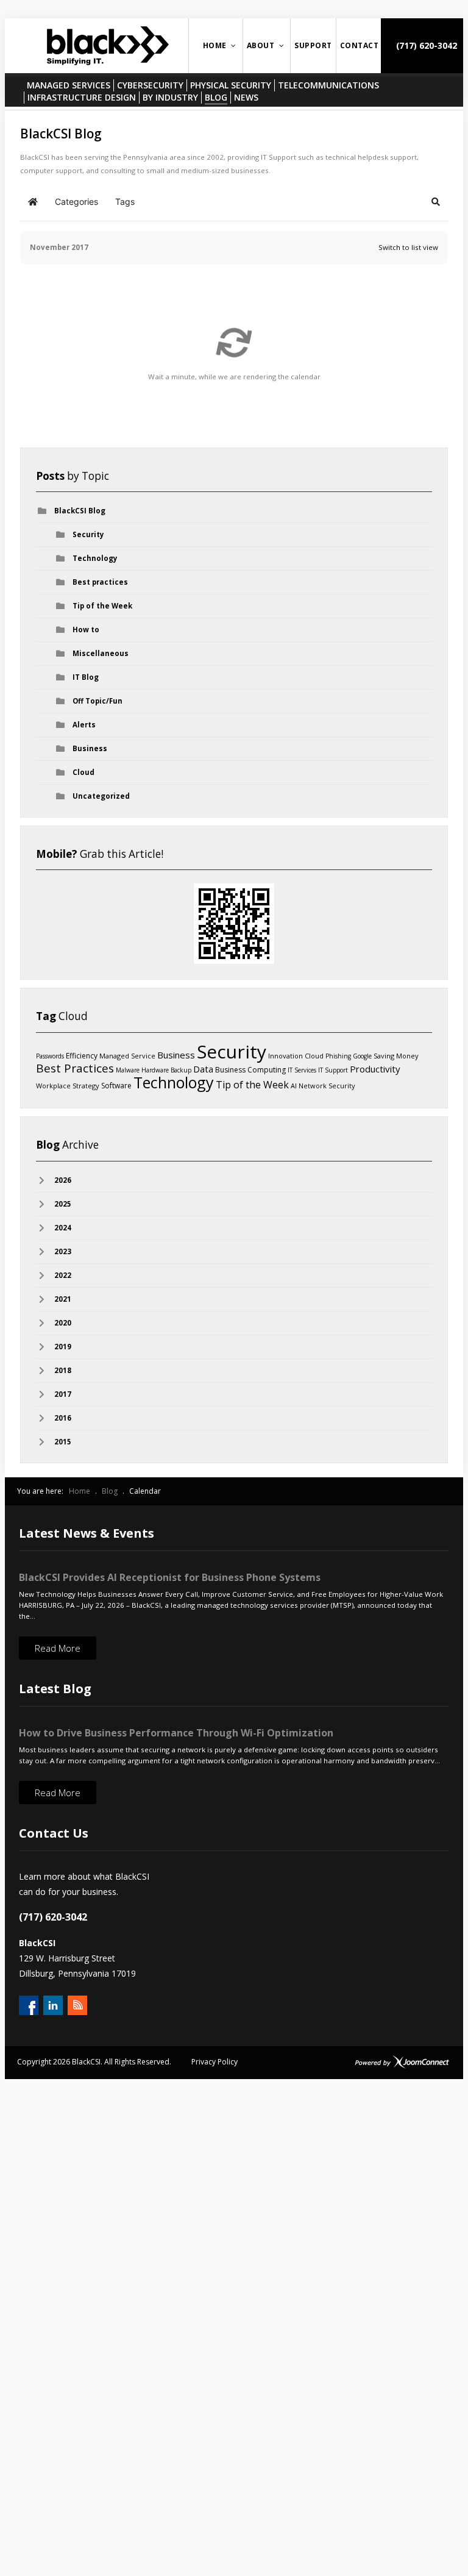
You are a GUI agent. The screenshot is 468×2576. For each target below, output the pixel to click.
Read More (58, 1648)
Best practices (100, 582)
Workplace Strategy (68, 1086)
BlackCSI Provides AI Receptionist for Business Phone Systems (170, 1577)
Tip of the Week (102, 606)
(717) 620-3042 (425, 45)
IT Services (302, 1070)
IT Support (333, 1070)
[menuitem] (216, 46)
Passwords (50, 1056)
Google (362, 1056)
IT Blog (86, 677)
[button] (436, 202)
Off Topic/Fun (97, 701)
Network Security (327, 1086)
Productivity (375, 1069)
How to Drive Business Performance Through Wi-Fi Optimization (176, 1733)
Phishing (338, 1056)
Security (88, 534)
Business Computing (250, 1070)
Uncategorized (101, 796)
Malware (128, 1070)
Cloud (83, 772)
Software (116, 1086)
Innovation (285, 1056)
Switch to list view (408, 247)
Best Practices (75, 1068)
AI (294, 1086)
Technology (95, 558)
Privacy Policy (214, 2062)
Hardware (155, 1070)
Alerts (84, 725)
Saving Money (396, 1056)
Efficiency (82, 1056)
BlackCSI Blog (80, 511)
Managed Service (127, 1056)
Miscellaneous (101, 653)
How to (86, 630)
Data (203, 1069)
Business (90, 748)
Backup (181, 1070)
